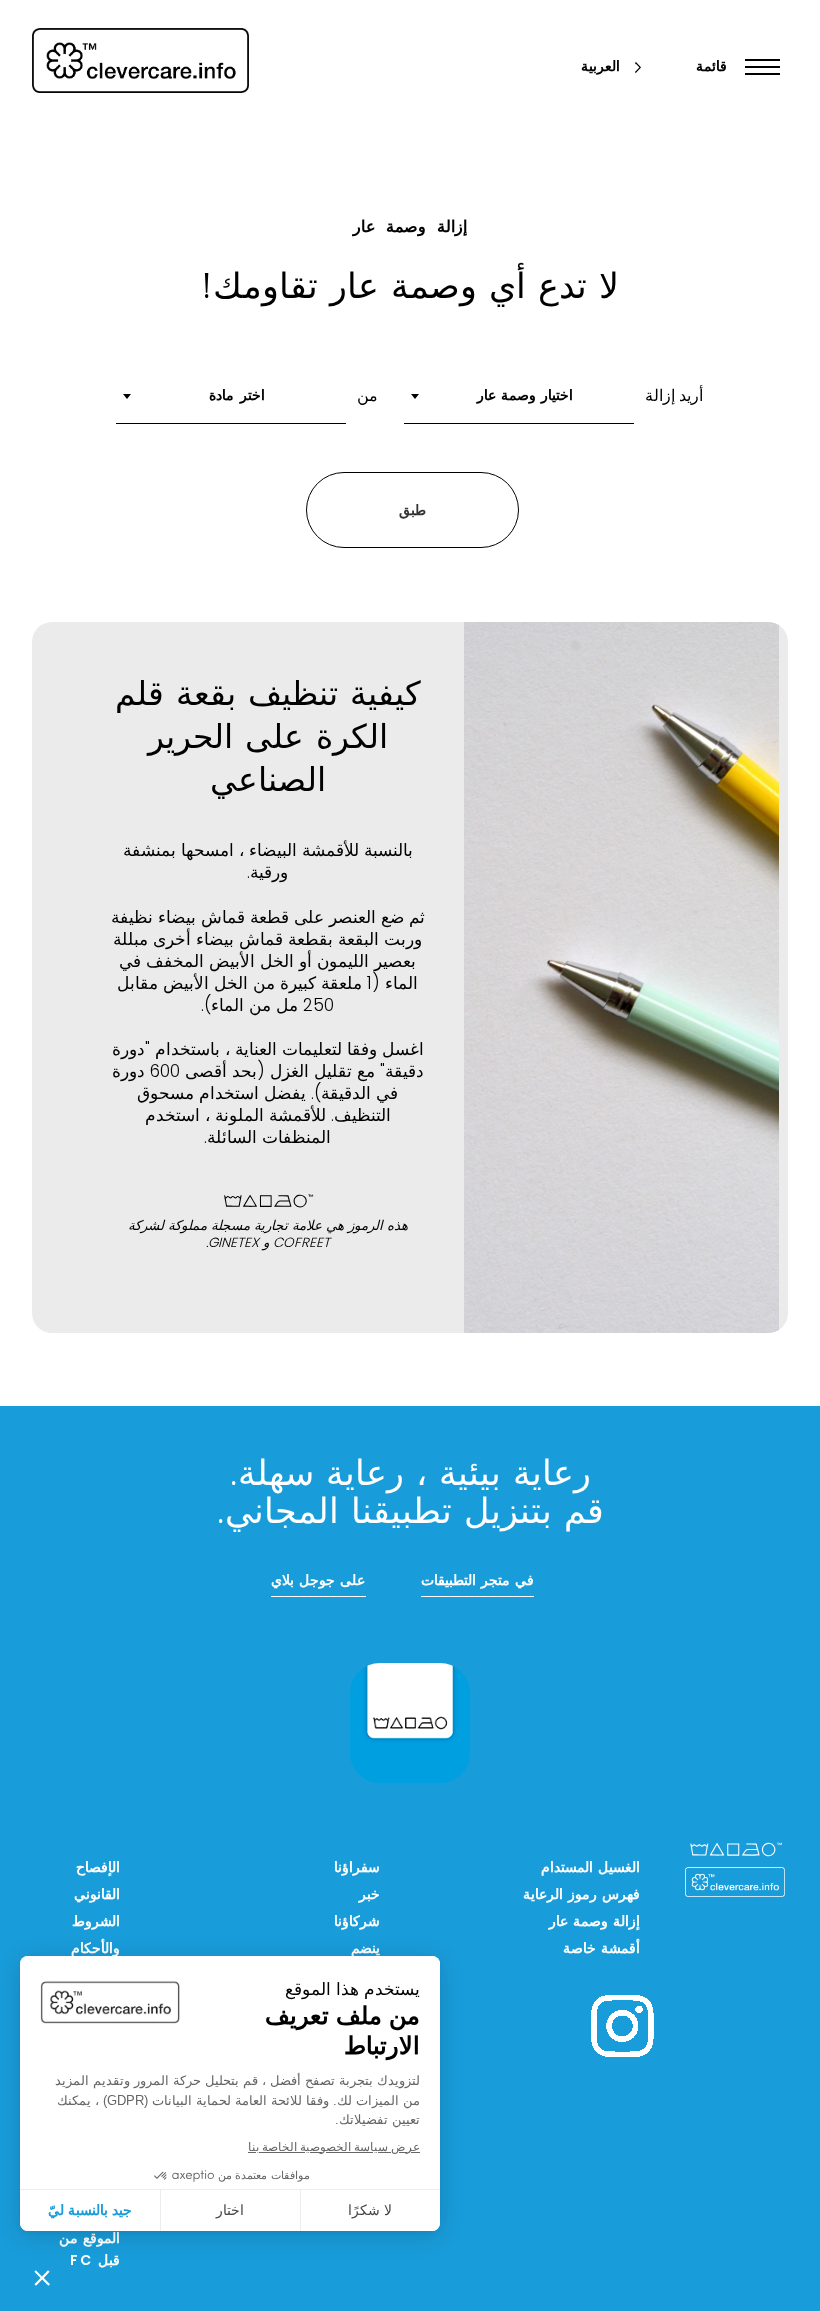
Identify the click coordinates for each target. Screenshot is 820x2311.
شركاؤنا (357, 1922)
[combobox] (519, 403)
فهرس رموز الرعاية (581, 1895)
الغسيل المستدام (590, 1868)
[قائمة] (757, 67)
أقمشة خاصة (601, 1949)
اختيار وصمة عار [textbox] (525, 396)
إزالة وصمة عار (594, 1922)
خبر (369, 1895)
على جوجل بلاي (318, 1581)
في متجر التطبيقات (477, 1581)
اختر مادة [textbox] (236, 396)
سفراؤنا (357, 1868)
